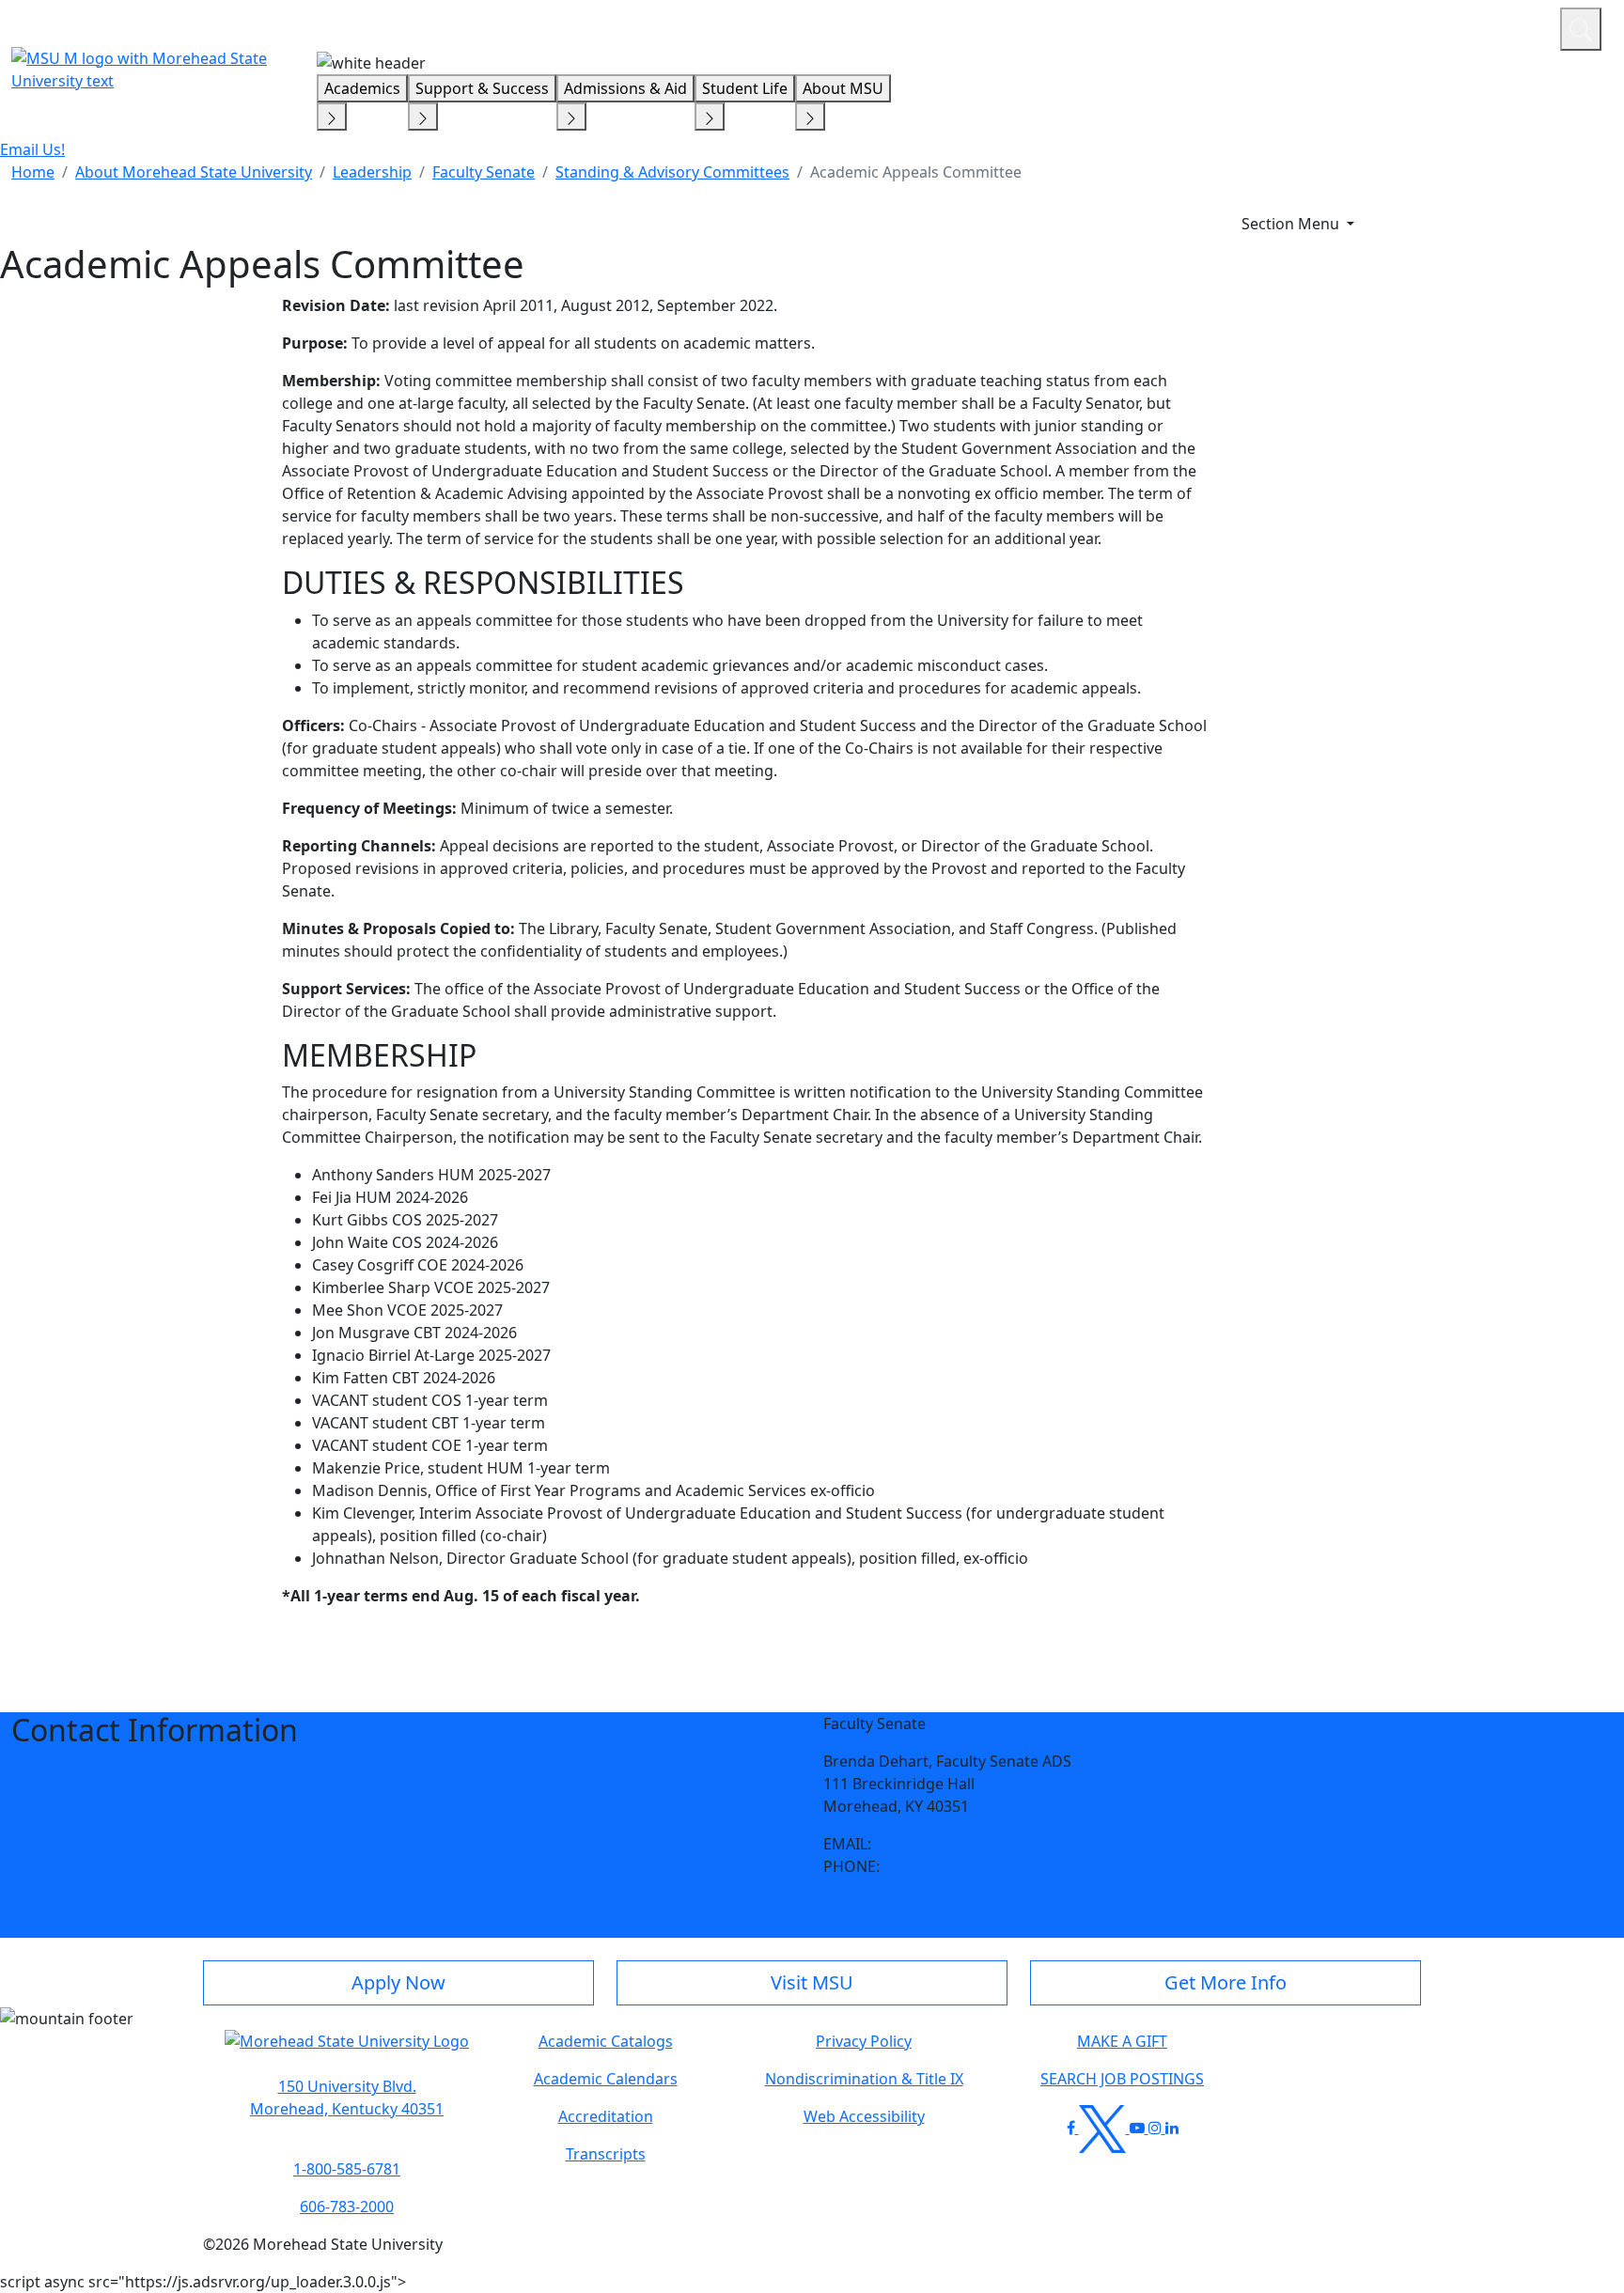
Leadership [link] (372, 172)
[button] (347, 2051)
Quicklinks (1301, 26)
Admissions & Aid (625, 88)
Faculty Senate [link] (484, 172)
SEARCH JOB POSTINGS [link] (1122, 2079)
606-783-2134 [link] (930, 1866)
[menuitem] (33, 172)
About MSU (843, 88)
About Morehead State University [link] (194, 172)
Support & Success (482, 88)
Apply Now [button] (398, 1982)
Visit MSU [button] (812, 1982)
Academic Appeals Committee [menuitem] (916, 172)
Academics (362, 88)
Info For (1187, 26)
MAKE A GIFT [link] (1122, 2041)
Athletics (1511, 26)
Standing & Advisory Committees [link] (672, 172)
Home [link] (33, 172)
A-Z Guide (1420, 26)
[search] (1581, 29)
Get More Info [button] (1226, 1982)
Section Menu (1292, 224)
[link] (347, 2098)
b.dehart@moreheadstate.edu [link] (983, 1844)
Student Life (745, 88)
